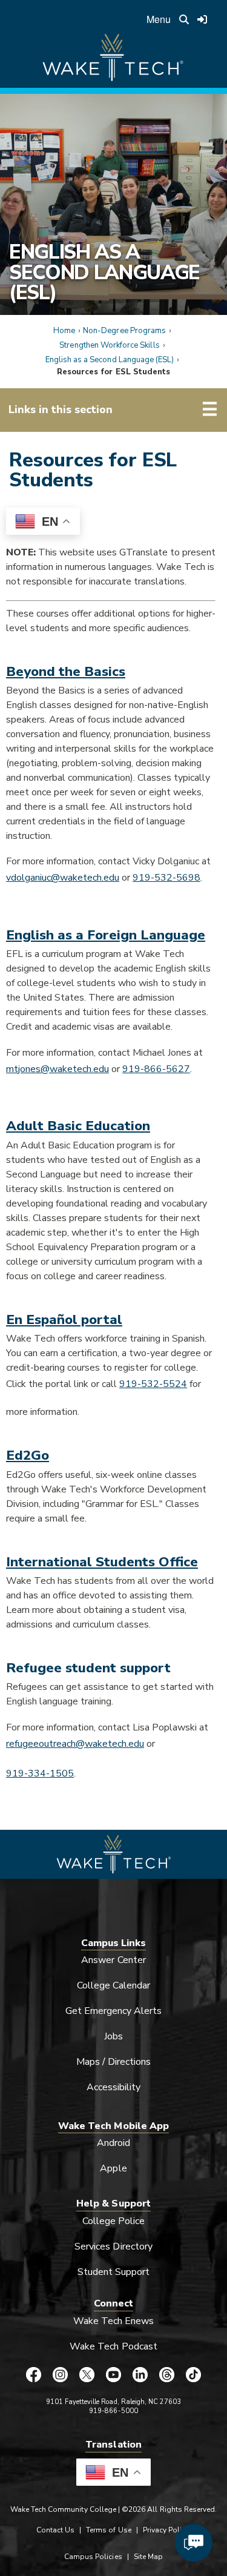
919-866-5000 (113, 2411)
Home (64, 331)
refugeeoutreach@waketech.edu (75, 1744)
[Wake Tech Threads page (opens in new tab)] (167, 2374)
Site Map (148, 2557)
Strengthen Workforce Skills (109, 345)
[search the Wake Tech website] (184, 19)
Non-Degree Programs (124, 331)
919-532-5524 (153, 1384)
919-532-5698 (166, 878)
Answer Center (113, 1960)
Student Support (114, 2272)
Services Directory (113, 2247)
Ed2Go (28, 1455)
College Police (114, 2221)
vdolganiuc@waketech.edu (63, 878)
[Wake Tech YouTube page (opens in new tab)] (114, 2374)
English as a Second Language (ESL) (104, 272)
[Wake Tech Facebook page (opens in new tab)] (34, 2374)
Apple (113, 2168)
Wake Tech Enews (114, 2321)
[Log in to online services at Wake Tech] (202, 19)
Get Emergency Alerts (114, 2011)
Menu (159, 19)
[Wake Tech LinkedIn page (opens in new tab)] (140, 2374)
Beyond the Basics (66, 671)
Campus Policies (93, 2557)
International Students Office (102, 1562)
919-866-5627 (156, 1069)
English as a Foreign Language (106, 935)
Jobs (113, 2036)
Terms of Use (109, 2530)
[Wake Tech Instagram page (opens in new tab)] (61, 2374)
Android (113, 2143)
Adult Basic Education (78, 1126)
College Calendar (114, 1985)
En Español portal (64, 1319)
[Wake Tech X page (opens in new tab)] (87, 2374)
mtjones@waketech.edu (58, 1069)
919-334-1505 (40, 1773)
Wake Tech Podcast (113, 2346)
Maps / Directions (114, 2062)
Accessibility (114, 2087)
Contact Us (55, 2530)
